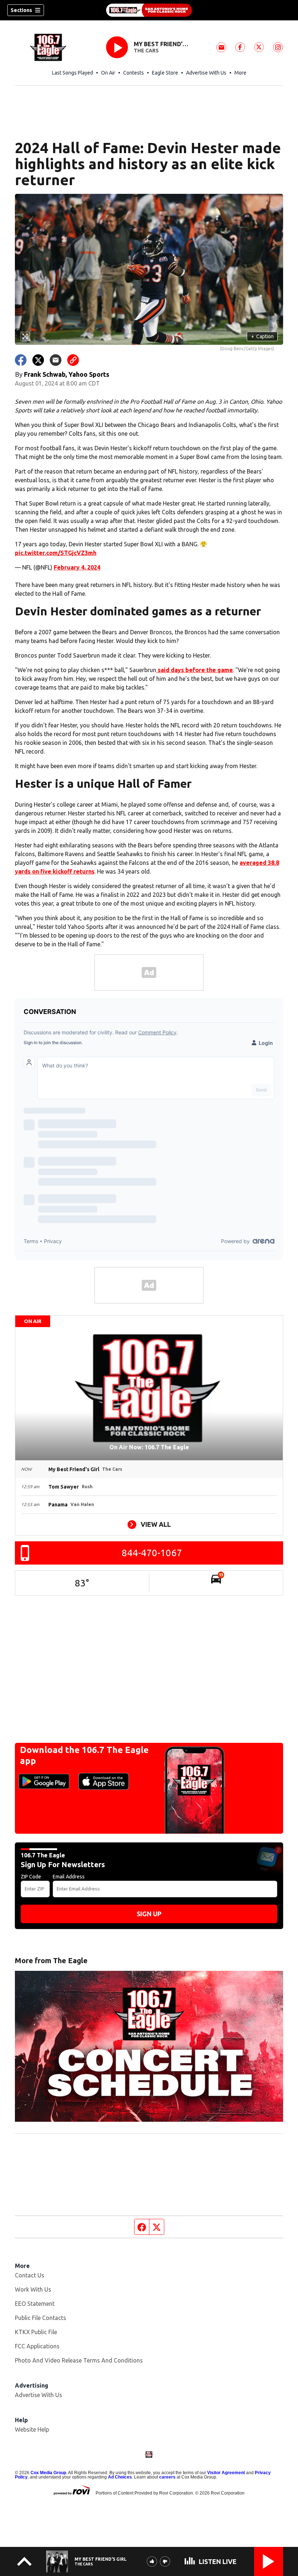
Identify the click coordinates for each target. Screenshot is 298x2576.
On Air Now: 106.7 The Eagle (149, 1447)
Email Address (69, 1877)
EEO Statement (35, 2304)
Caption (262, 336)
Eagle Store (165, 73)
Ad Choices (120, 2477)
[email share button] (56, 360)
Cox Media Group (48, 2473)
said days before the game (195, 670)
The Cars (146, 51)
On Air (108, 73)
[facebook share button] (21, 360)
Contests (134, 73)
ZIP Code (31, 1877)
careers (167, 2477)
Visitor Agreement (226, 2473)
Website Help (32, 2429)
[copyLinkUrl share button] (73, 360)
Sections (21, 10)
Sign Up (149, 1914)
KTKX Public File (36, 2332)
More (240, 73)
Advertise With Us (206, 73)
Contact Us (30, 2275)
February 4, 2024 (77, 567)
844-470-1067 (152, 1553)
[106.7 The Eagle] (149, 10)
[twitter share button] (38, 360)
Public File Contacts (41, 2318)
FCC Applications (37, 2346)
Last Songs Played (73, 73)
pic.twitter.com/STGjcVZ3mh (56, 553)
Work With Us (33, 2289)
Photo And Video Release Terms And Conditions (79, 2360)
